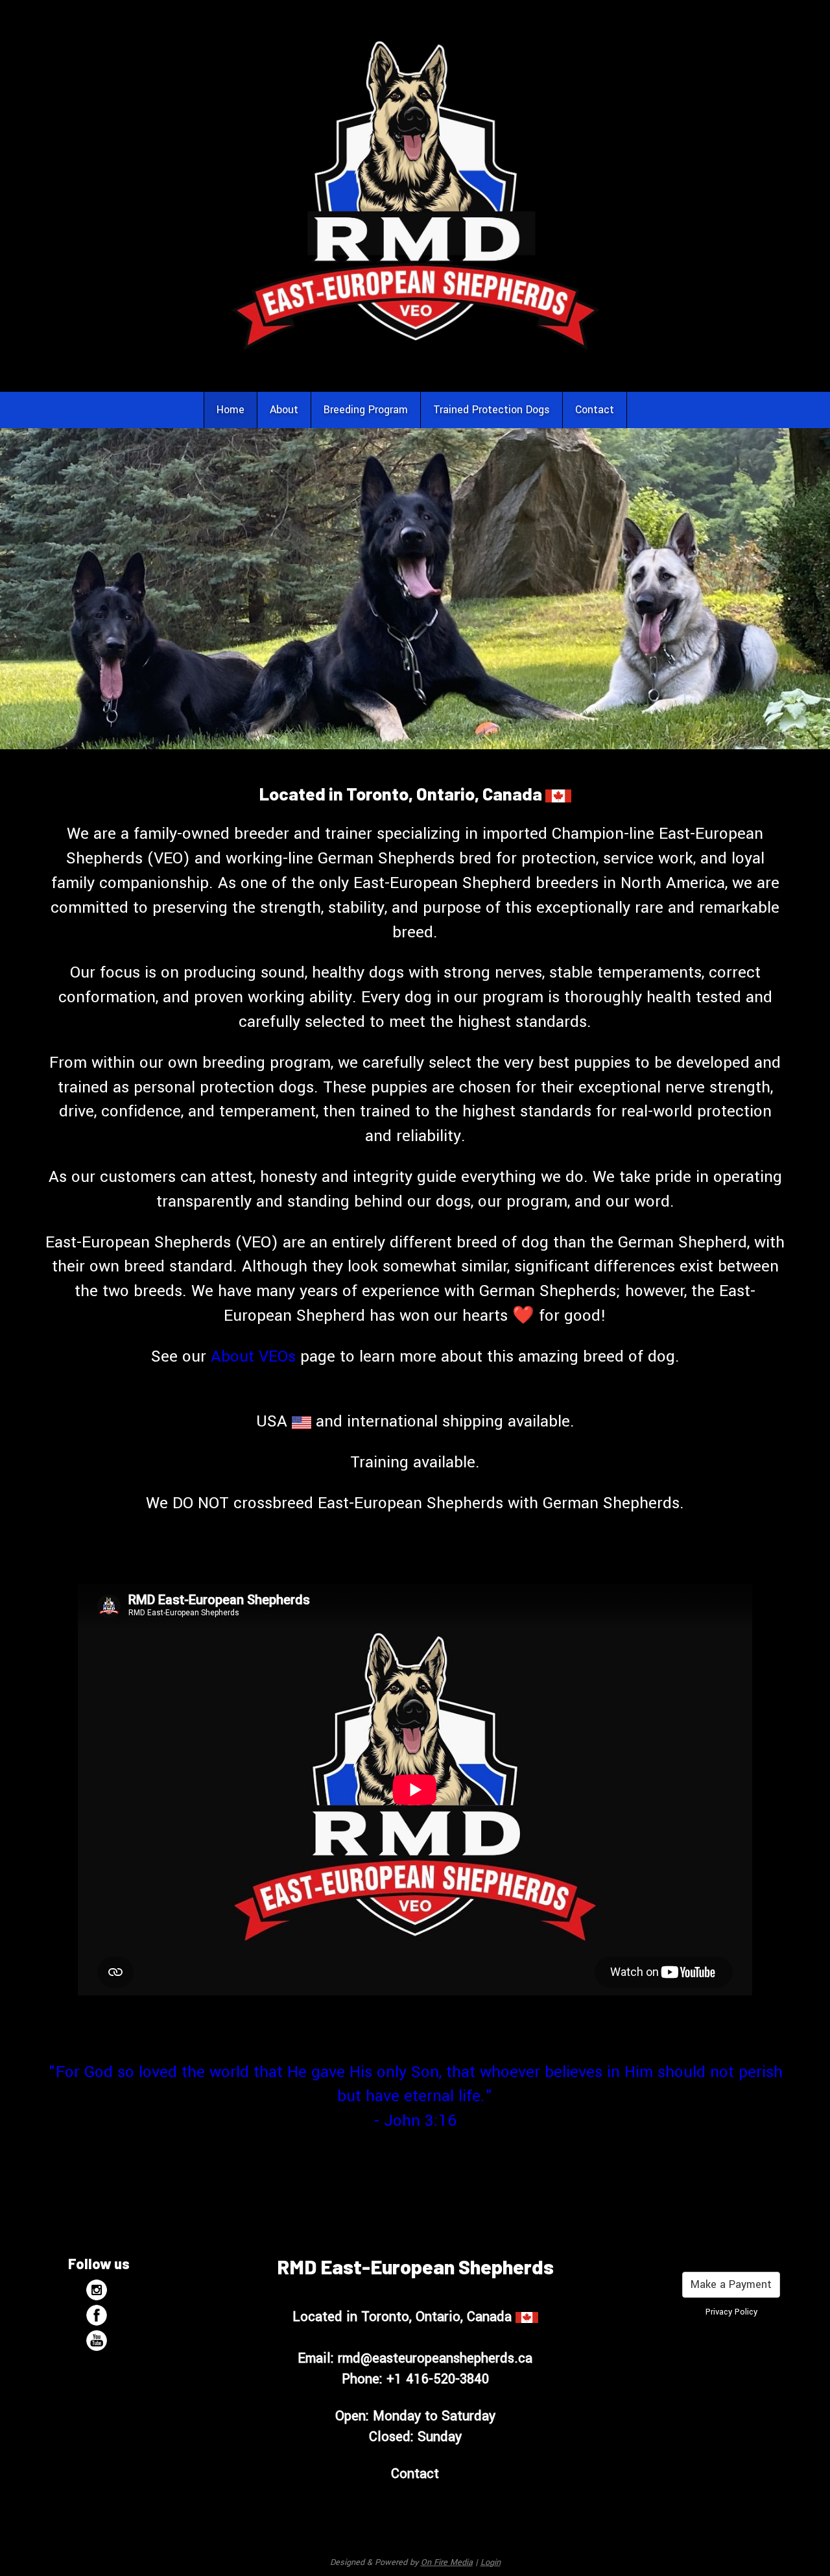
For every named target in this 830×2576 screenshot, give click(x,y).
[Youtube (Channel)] (99, 2341)
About (284, 410)
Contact (595, 410)
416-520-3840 (447, 2379)
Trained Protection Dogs (492, 410)
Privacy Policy (731, 2312)
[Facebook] (99, 2315)
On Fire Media (447, 2562)
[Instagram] (99, 2290)
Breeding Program (366, 410)
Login (491, 2562)
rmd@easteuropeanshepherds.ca (435, 2358)
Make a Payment (731, 2284)
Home (231, 410)
